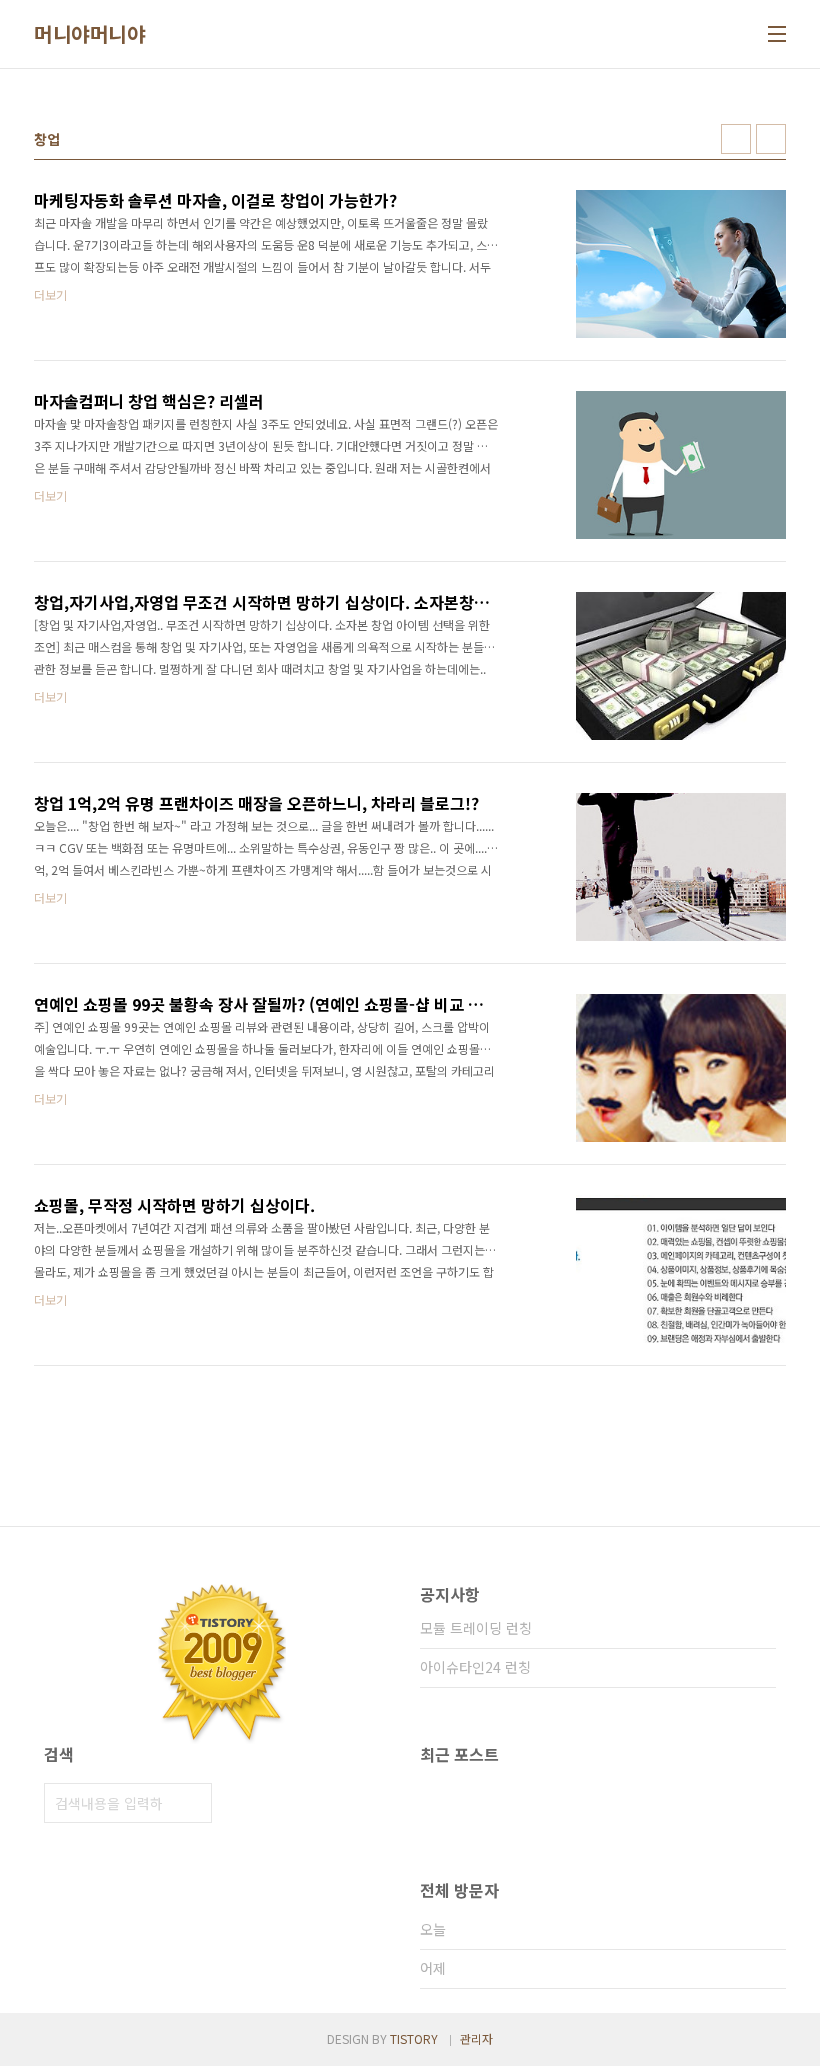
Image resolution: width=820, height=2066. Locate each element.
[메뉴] (777, 34)
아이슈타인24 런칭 (475, 1667)
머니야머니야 (89, 34)
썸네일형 (736, 139)
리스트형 (771, 139)
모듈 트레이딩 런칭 (476, 1628)
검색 (192, 1803)
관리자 (476, 2038)
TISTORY (414, 2038)
